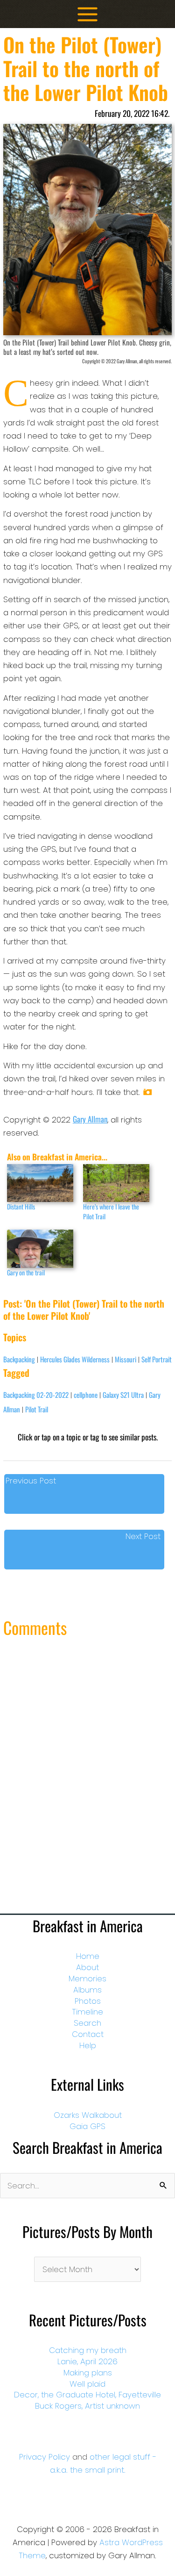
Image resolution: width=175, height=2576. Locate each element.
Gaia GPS (87, 2126)
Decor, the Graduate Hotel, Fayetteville (87, 2395)
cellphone (86, 1395)
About (87, 1967)
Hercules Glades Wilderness (75, 1359)
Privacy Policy (45, 2457)
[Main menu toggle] (87, 14)
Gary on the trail (26, 1272)
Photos (88, 2001)
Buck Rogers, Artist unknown (87, 2406)
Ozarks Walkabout (88, 2115)
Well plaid (87, 2384)
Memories (87, 1979)
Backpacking (19, 1359)
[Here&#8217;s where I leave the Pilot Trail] (116, 1183)
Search (87, 2023)
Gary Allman (90, 1119)
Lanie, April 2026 (87, 2361)
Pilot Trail (37, 1409)
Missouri (126, 1359)
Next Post (143, 1536)
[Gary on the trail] (40, 1248)
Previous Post (31, 1481)
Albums (87, 1990)
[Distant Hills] (40, 1183)
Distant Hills (21, 1206)
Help (88, 2045)
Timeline (87, 2012)
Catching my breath (88, 2350)
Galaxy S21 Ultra (123, 1395)
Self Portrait (157, 1359)
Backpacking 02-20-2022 (36, 1395)
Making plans (88, 2373)
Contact (88, 2034)
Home (88, 1956)
